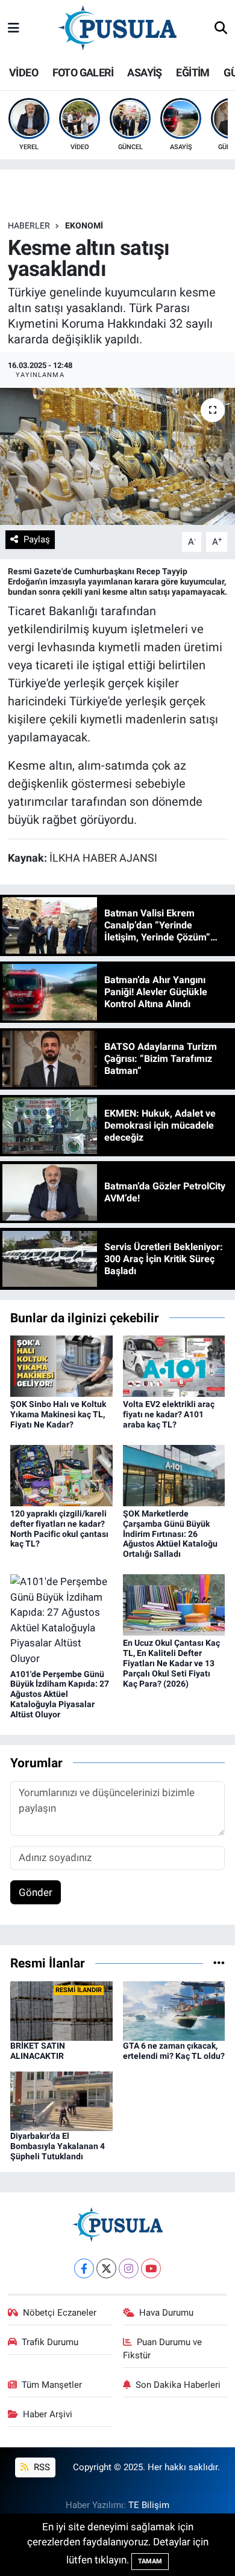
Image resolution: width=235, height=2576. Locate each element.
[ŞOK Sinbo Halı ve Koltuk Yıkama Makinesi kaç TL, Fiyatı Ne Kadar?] (61, 1366)
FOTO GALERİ (83, 72)
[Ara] (221, 29)
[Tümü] (219, 1963)
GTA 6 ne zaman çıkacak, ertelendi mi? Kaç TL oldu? (174, 2051)
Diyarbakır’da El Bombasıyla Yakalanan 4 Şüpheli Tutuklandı (58, 2146)
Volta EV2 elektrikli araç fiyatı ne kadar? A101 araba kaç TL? (169, 1414)
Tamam (150, 2561)
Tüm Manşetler (52, 2385)
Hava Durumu (166, 2313)
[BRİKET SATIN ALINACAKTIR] (61, 2010)
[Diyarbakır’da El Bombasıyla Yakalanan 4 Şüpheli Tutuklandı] (61, 2100)
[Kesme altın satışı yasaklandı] (117, 457)
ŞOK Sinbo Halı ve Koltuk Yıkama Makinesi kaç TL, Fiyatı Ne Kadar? (58, 1414)
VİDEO (23, 72)
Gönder (36, 1892)
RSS (41, 2467)
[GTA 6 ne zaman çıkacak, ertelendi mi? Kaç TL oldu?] (174, 2010)
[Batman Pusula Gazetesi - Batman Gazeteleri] (117, 28)
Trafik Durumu (50, 2342)
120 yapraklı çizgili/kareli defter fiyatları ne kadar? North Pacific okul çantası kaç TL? (59, 1529)
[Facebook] (84, 2268)
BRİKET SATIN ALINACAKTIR (38, 2051)
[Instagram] (129, 2268)
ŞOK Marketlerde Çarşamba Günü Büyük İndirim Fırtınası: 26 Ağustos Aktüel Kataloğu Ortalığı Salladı (170, 1534)
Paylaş (37, 539)
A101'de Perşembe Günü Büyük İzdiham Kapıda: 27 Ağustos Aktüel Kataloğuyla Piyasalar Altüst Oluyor (60, 1694)
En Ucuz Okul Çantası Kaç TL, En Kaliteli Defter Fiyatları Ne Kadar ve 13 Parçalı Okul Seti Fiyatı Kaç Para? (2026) (171, 1663)
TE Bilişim (149, 2505)
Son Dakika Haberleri (178, 2385)
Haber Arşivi (48, 2414)
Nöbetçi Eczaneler (60, 2313)
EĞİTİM (193, 72)
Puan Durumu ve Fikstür (163, 2349)
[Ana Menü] (14, 28)
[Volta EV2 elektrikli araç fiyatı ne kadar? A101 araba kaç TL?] (174, 1366)
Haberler (29, 225)
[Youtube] (151, 2268)
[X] (106, 2268)
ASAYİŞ (144, 72)
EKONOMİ (84, 225)
